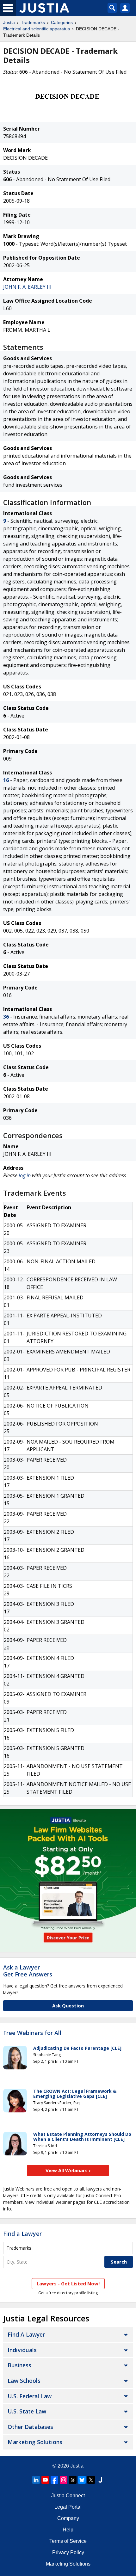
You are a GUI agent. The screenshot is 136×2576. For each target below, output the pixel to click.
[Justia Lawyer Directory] (100, 2480)
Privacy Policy (68, 2552)
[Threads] (73, 2480)
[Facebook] (54, 2480)
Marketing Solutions (35, 2442)
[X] (91, 2480)
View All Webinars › (68, 2170)
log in (25, 1175)
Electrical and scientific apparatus (37, 29)
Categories (62, 22)
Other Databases (30, 2427)
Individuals (22, 2350)
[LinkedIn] (36, 2480)
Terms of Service (68, 2541)
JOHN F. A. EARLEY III (27, 287)
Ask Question (68, 2006)
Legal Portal (68, 2507)
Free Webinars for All (32, 2033)
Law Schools (24, 2381)
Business (19, 2365)
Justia (9, 22)
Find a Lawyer (22, 2234)
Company (68, 2518)
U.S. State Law (27, 2411)
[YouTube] (45, 2480)
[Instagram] (64, 2480)
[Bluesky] (82, 2480)
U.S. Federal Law (30, 2396)
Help (68, 2530)
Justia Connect (68, 2496)
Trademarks (33, 22)
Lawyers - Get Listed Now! (68, 2283)
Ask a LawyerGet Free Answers (28, 1971)
